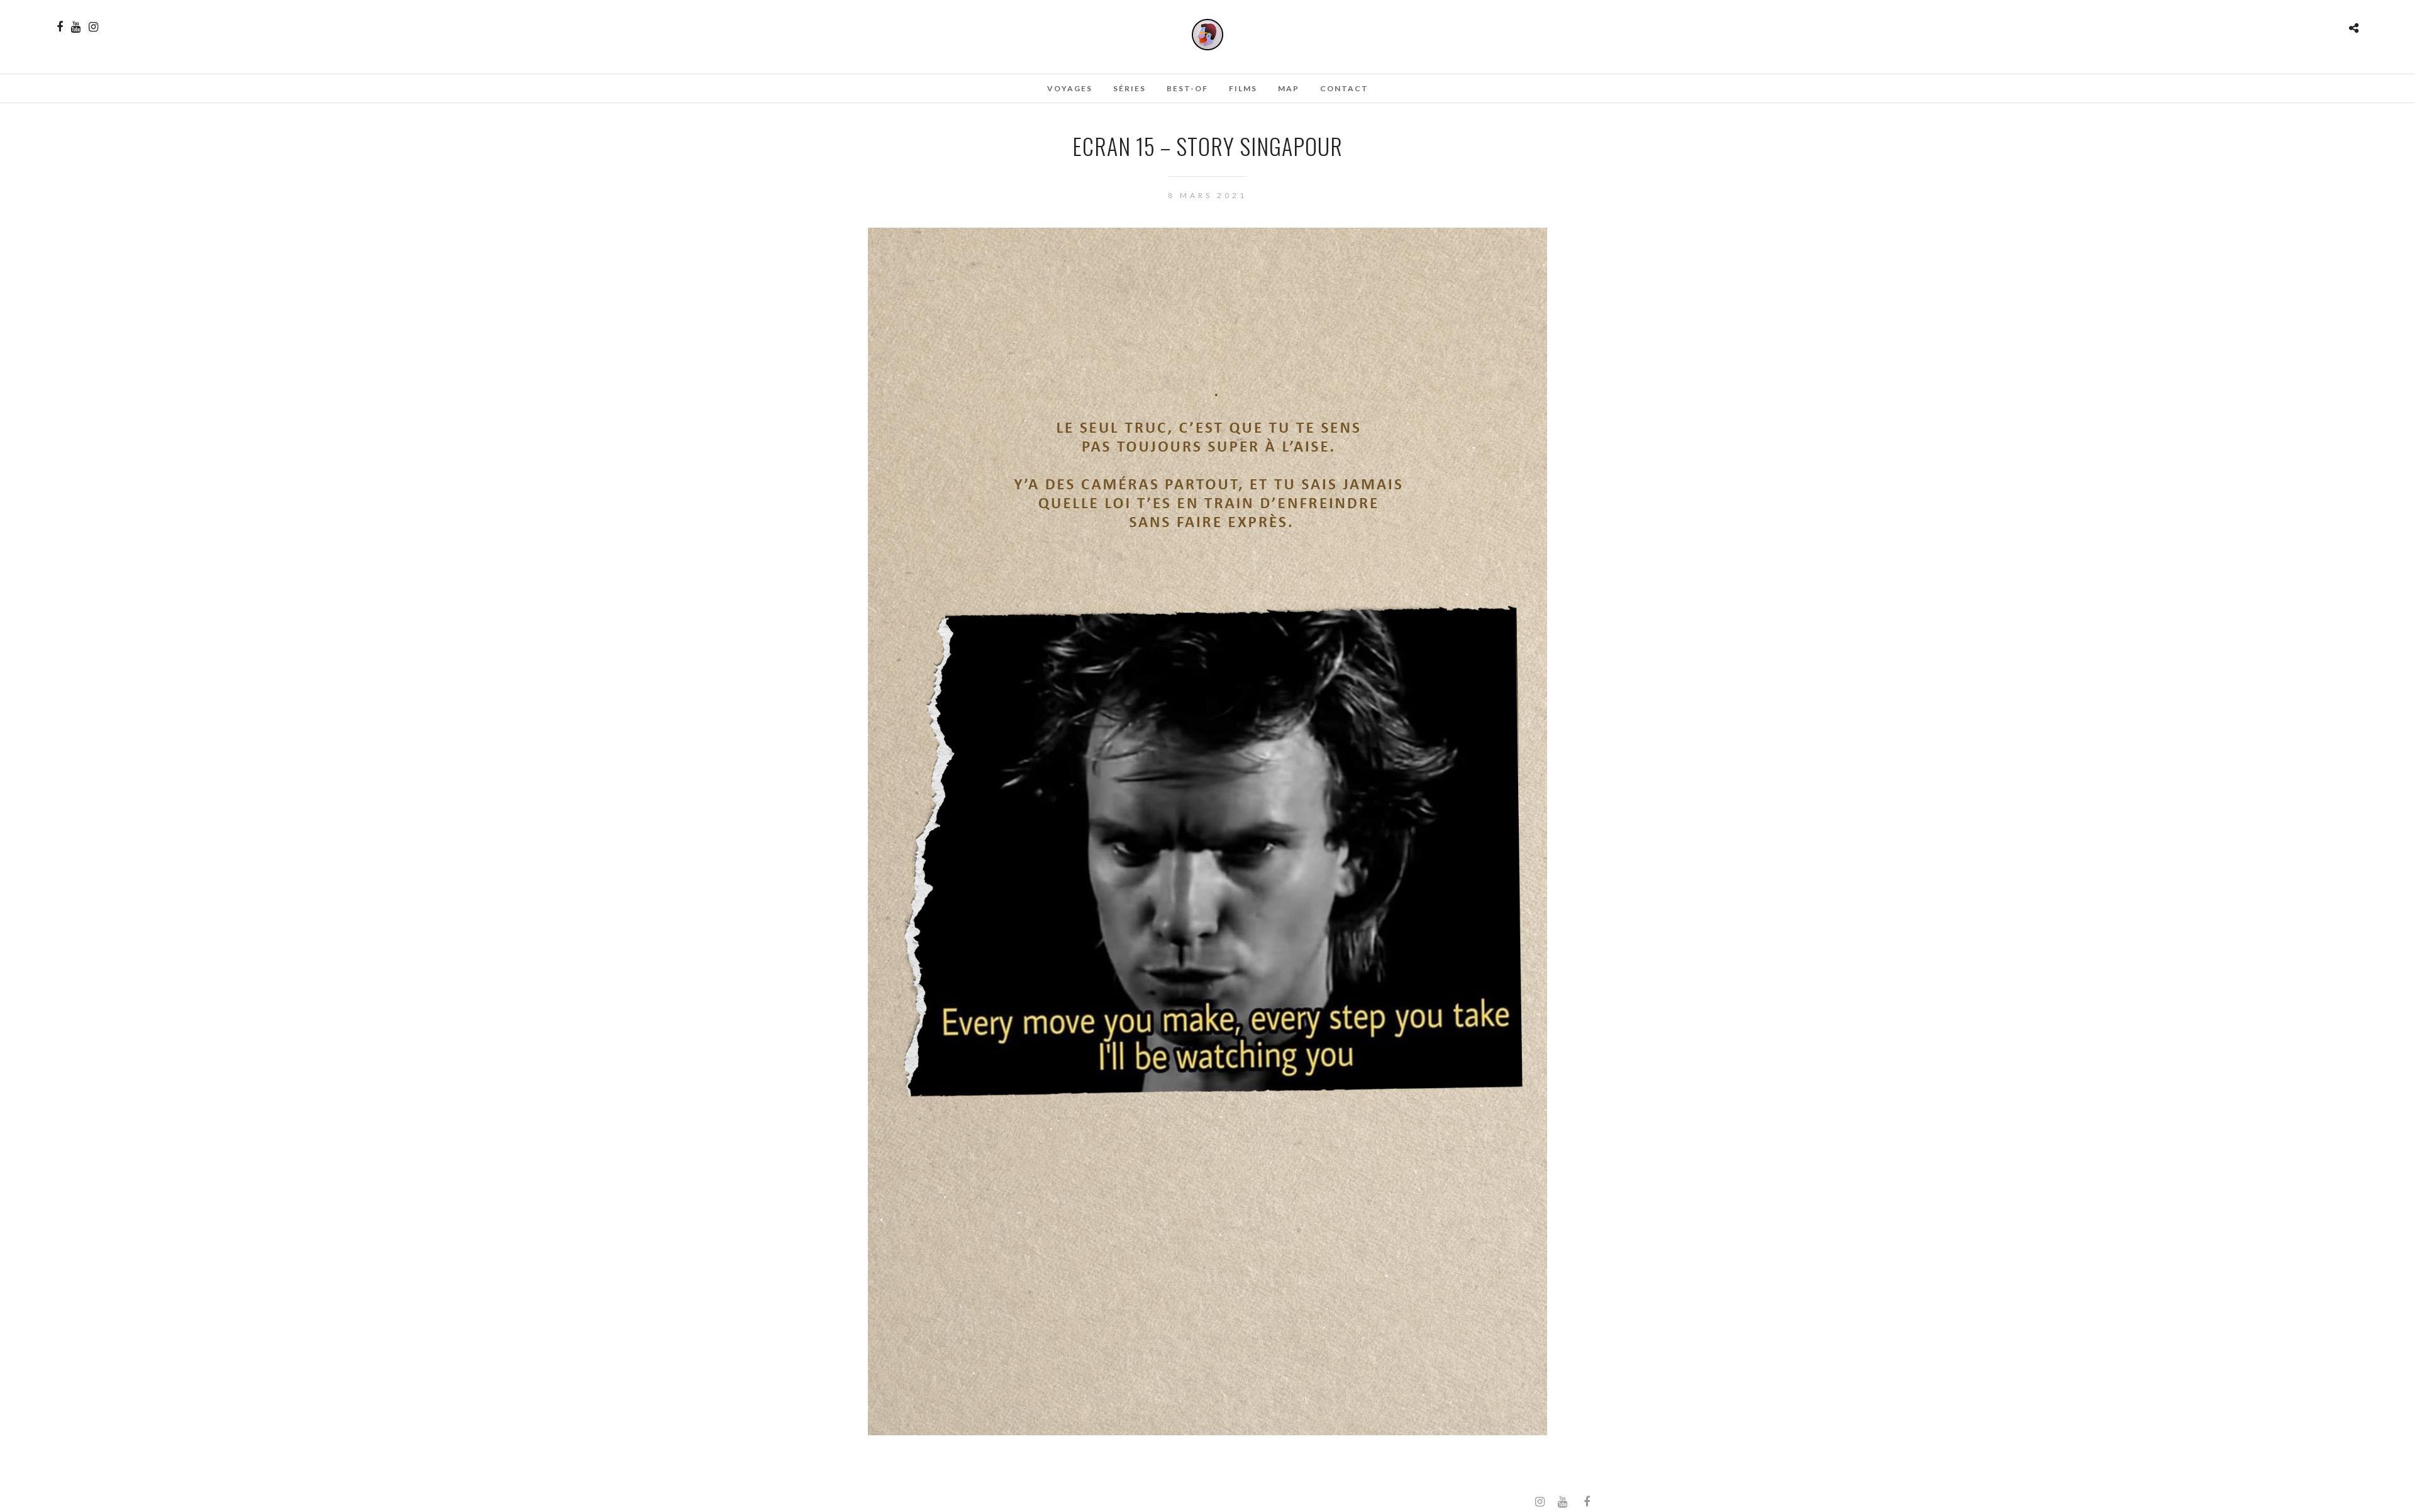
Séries (1130, 88)
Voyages (1070, 88)
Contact (1344, 88)
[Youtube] (76, 27)
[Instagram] (93, 27)
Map (1289, 88)
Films (1243, 88)
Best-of (1187, 88)
